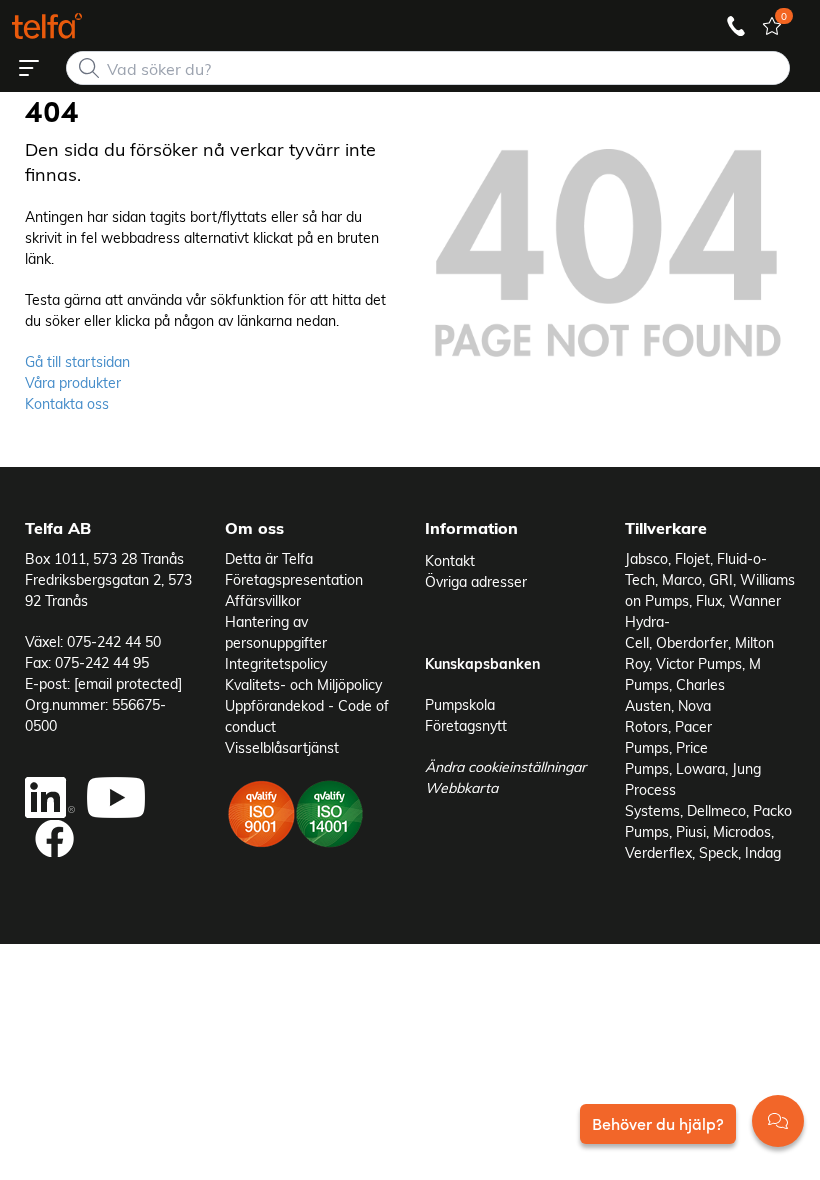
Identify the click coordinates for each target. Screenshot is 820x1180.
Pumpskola (460, 704)
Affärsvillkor (263, 600)
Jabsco (646, 558)
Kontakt (450, 560)
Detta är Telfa (269, 558)
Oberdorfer (692, 642)
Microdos (742, 831)
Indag (763, 852)
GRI (721, 579)
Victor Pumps (699, 663)
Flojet (692, 558)
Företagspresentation (294, 579)
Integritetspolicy (276, 663)
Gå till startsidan (77, 361)
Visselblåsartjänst (282, 747)
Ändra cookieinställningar (505, 766)
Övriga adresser (476, 581)
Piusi (691, 831)
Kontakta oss (67, 403)
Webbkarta (461, 787)
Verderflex (658, 852)
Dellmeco (716, 810)
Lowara (700, 768)
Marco (682, 579)
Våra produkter (73, 382)
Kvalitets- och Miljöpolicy (303, 684)
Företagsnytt (466, 725)
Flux (709, 600)
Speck (718, 852)
